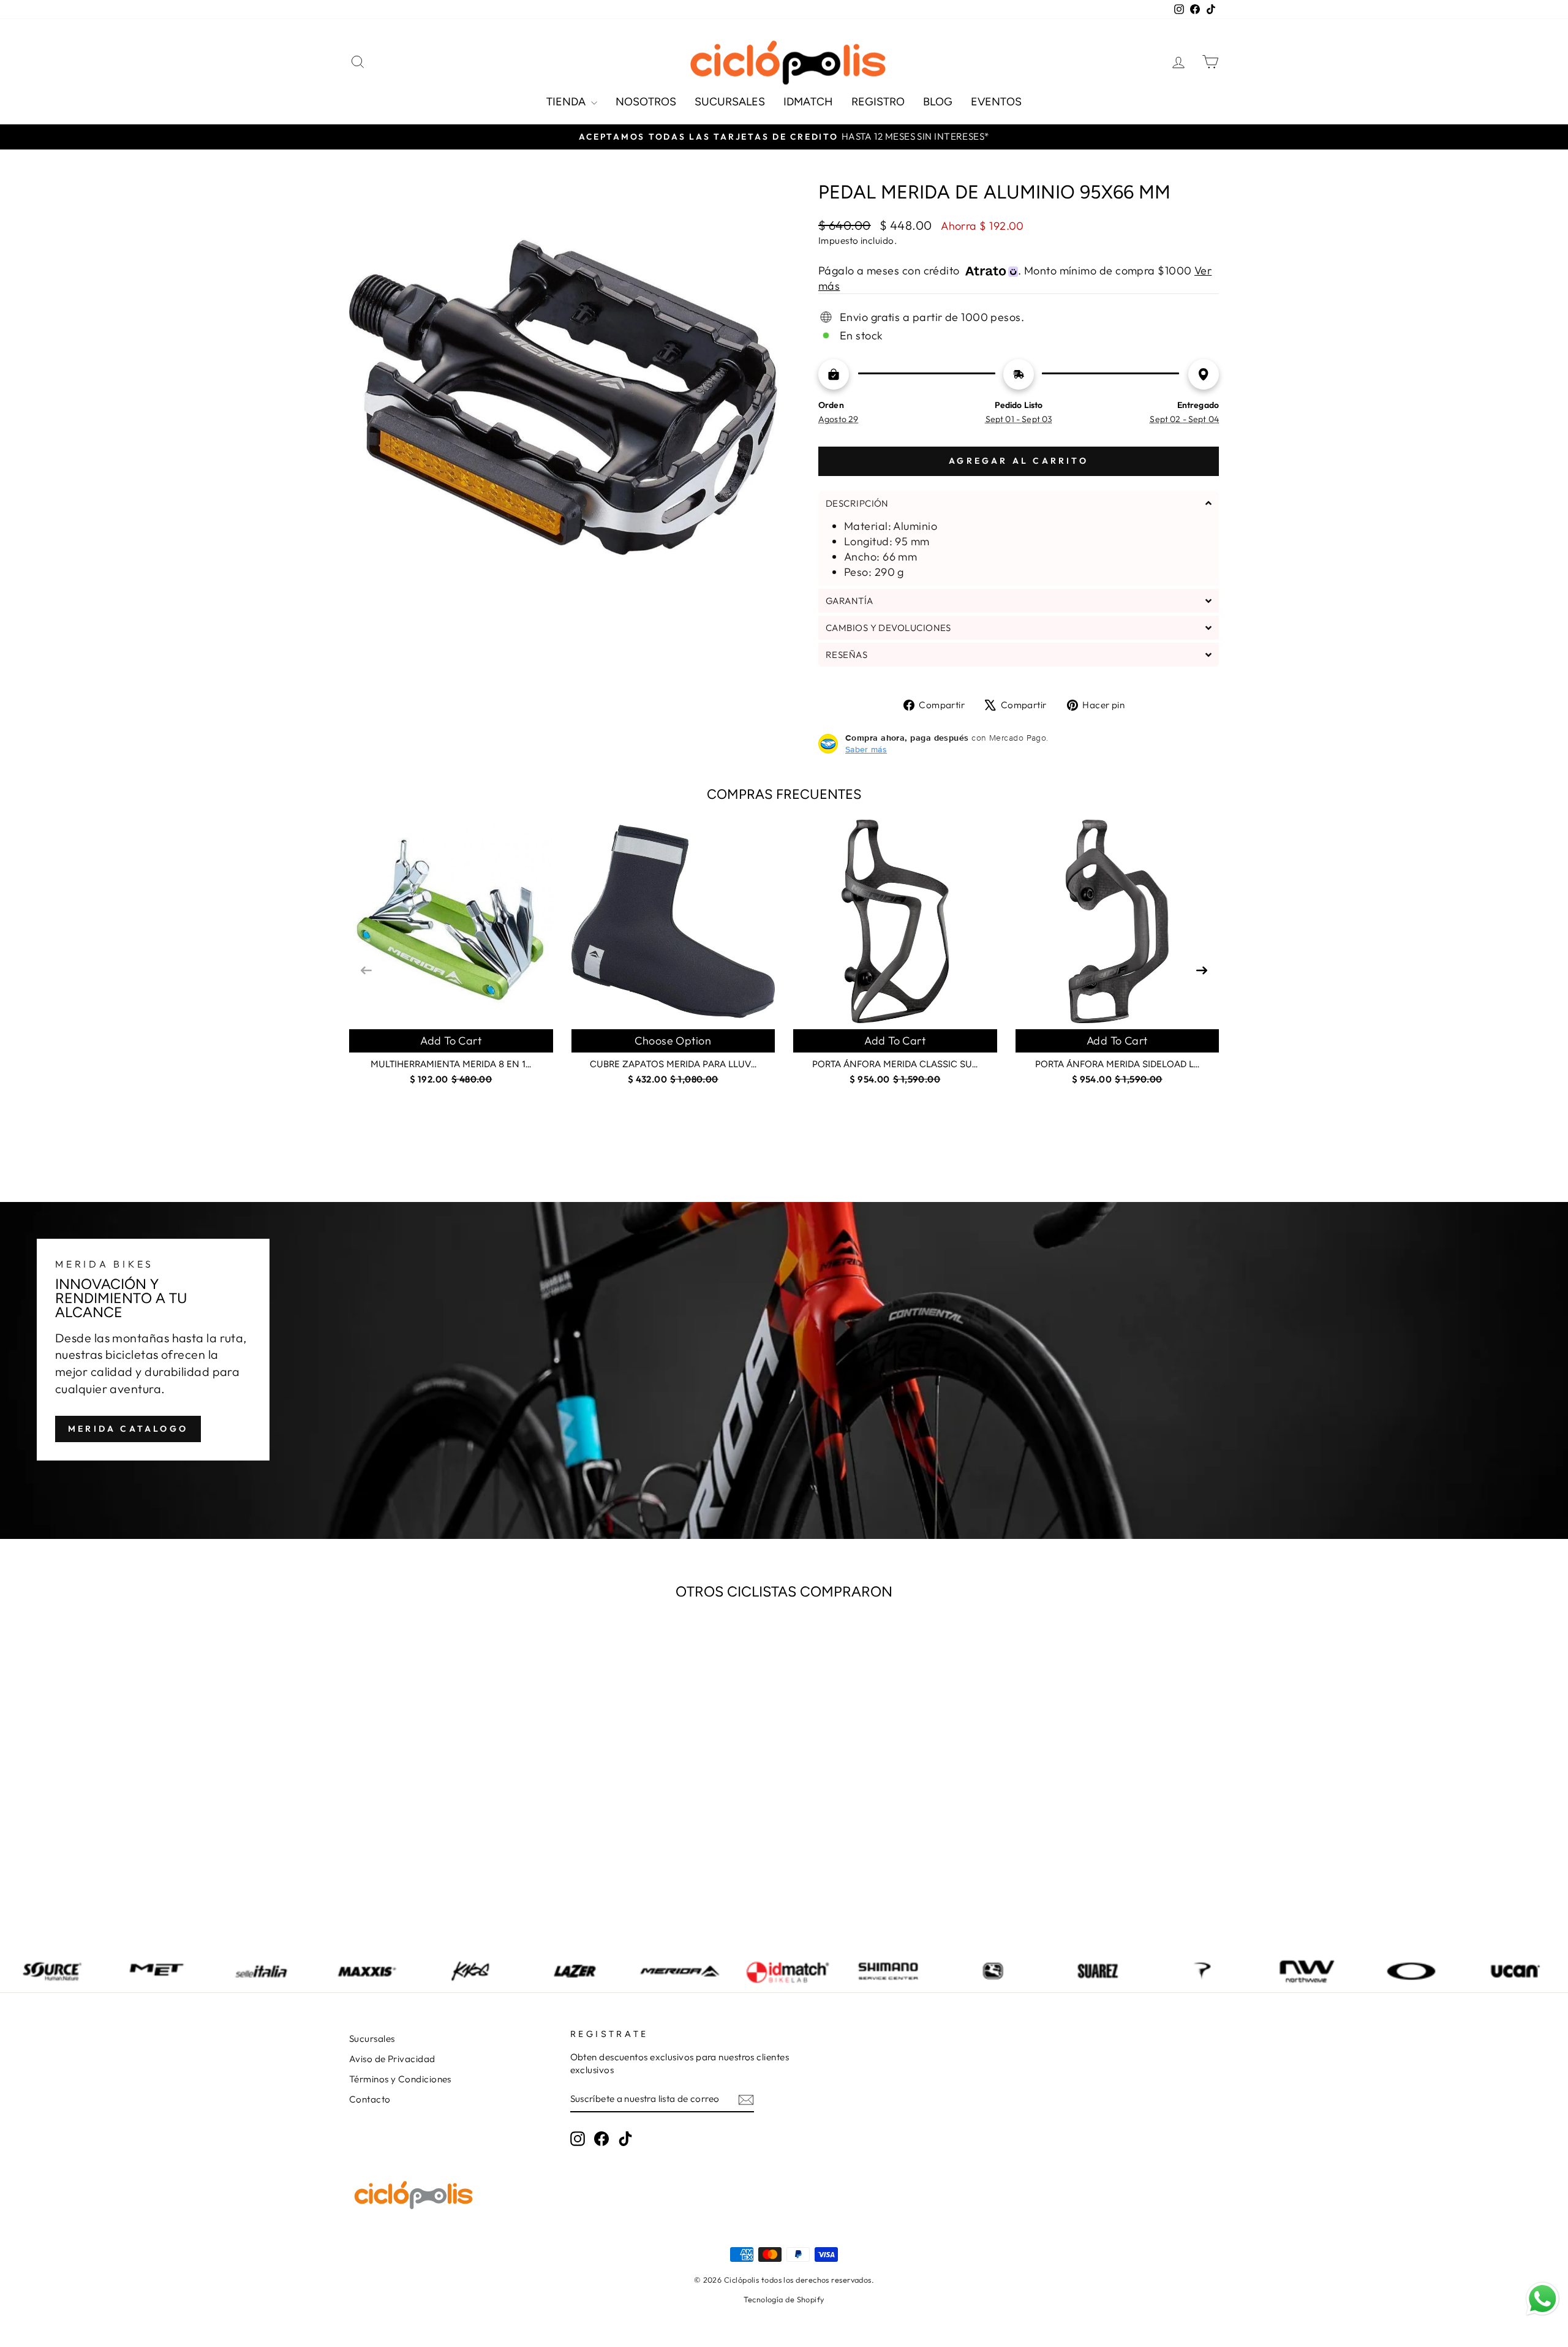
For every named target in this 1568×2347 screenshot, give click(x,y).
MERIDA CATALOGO (128, 1429)
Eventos (996, 102)
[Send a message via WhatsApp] (1543, 2299)
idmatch (808, 102)
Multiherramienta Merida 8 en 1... (451, 1064)
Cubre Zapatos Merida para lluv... (673, 1064)
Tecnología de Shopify (784, 2299)
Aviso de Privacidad (392, 2059)
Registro (878, 102)
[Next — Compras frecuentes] (1202, 969)
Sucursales (730, 102)
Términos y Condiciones (400, 2079)
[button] (1019, 503)
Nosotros (646, 102)
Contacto (370, 2099)
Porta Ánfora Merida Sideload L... (1117, 1064)
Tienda (567, 102)
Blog (938, 102)
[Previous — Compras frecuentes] (366, 969)
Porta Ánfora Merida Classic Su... (895, 1064)
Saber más (866, 749)
